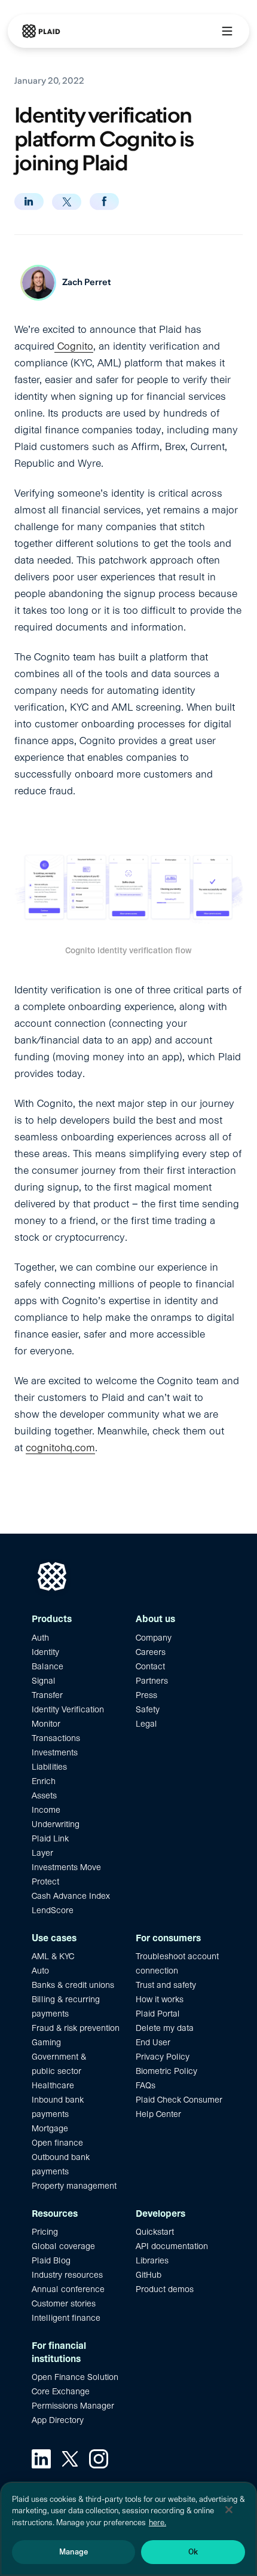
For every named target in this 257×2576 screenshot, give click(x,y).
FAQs (146, 2085)
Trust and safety (166, 1985)
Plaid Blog (51, 2260)
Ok (193, 2552)
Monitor (46, 1724)
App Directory (58, 2420)
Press (146, 1695)
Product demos (165, 2289)
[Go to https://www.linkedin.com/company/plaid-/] (41, 2459)
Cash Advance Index (71, 1896)
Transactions (56, 1738)
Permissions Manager (73, 2406)
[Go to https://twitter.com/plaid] (70, 2459)
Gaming (46, 2042)
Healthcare (53, 2085)
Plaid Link (50, 1838)
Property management (74, 2186)
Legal (146, 1724)
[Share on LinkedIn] (29, 201)
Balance (48, 1666)
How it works (160, 1999)
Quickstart (155, 2232)
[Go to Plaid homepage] (41, 31)
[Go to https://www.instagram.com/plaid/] (99, 2459)
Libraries (152, 2260)
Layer (42, 1853)
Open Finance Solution (75, 2377)
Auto (40, 1971)
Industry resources (67, 2275)
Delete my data (165, 2028)
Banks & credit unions (73, 1985)
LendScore (53, 1910)
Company (154, 1638)
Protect (45, 1881)
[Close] (229, 2510)
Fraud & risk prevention (76, 2028)
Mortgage (50, 2128)
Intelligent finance (66, 2318)
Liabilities (49, 1767)
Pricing (45, 2232)
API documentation (172, 2246)
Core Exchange (61, 2391)
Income (46, 1810)
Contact (150, 1666)
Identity (45, 1652)
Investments (55, 1752)
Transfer (47, 1695)
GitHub (149, 2275)
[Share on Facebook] (104, 201)
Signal (44, 1681)
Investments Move (66, 1867)
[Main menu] (227, 31)
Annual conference (68, 2289)
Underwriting (56, 1824)
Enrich (44, 1781)
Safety (148, 1709)
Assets (44, 1795)
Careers (151, 1652)
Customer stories (64, 2303)
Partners (152, 1681)
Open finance (57, 2143)
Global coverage (63, 2246)
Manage (74, 2552)
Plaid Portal (158, 2014)
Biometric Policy (166, 2071)
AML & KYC (53, 1956)
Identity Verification (68, 1709)
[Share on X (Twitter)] (67, 202)
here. (157, 2523)
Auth (40, 1638)
